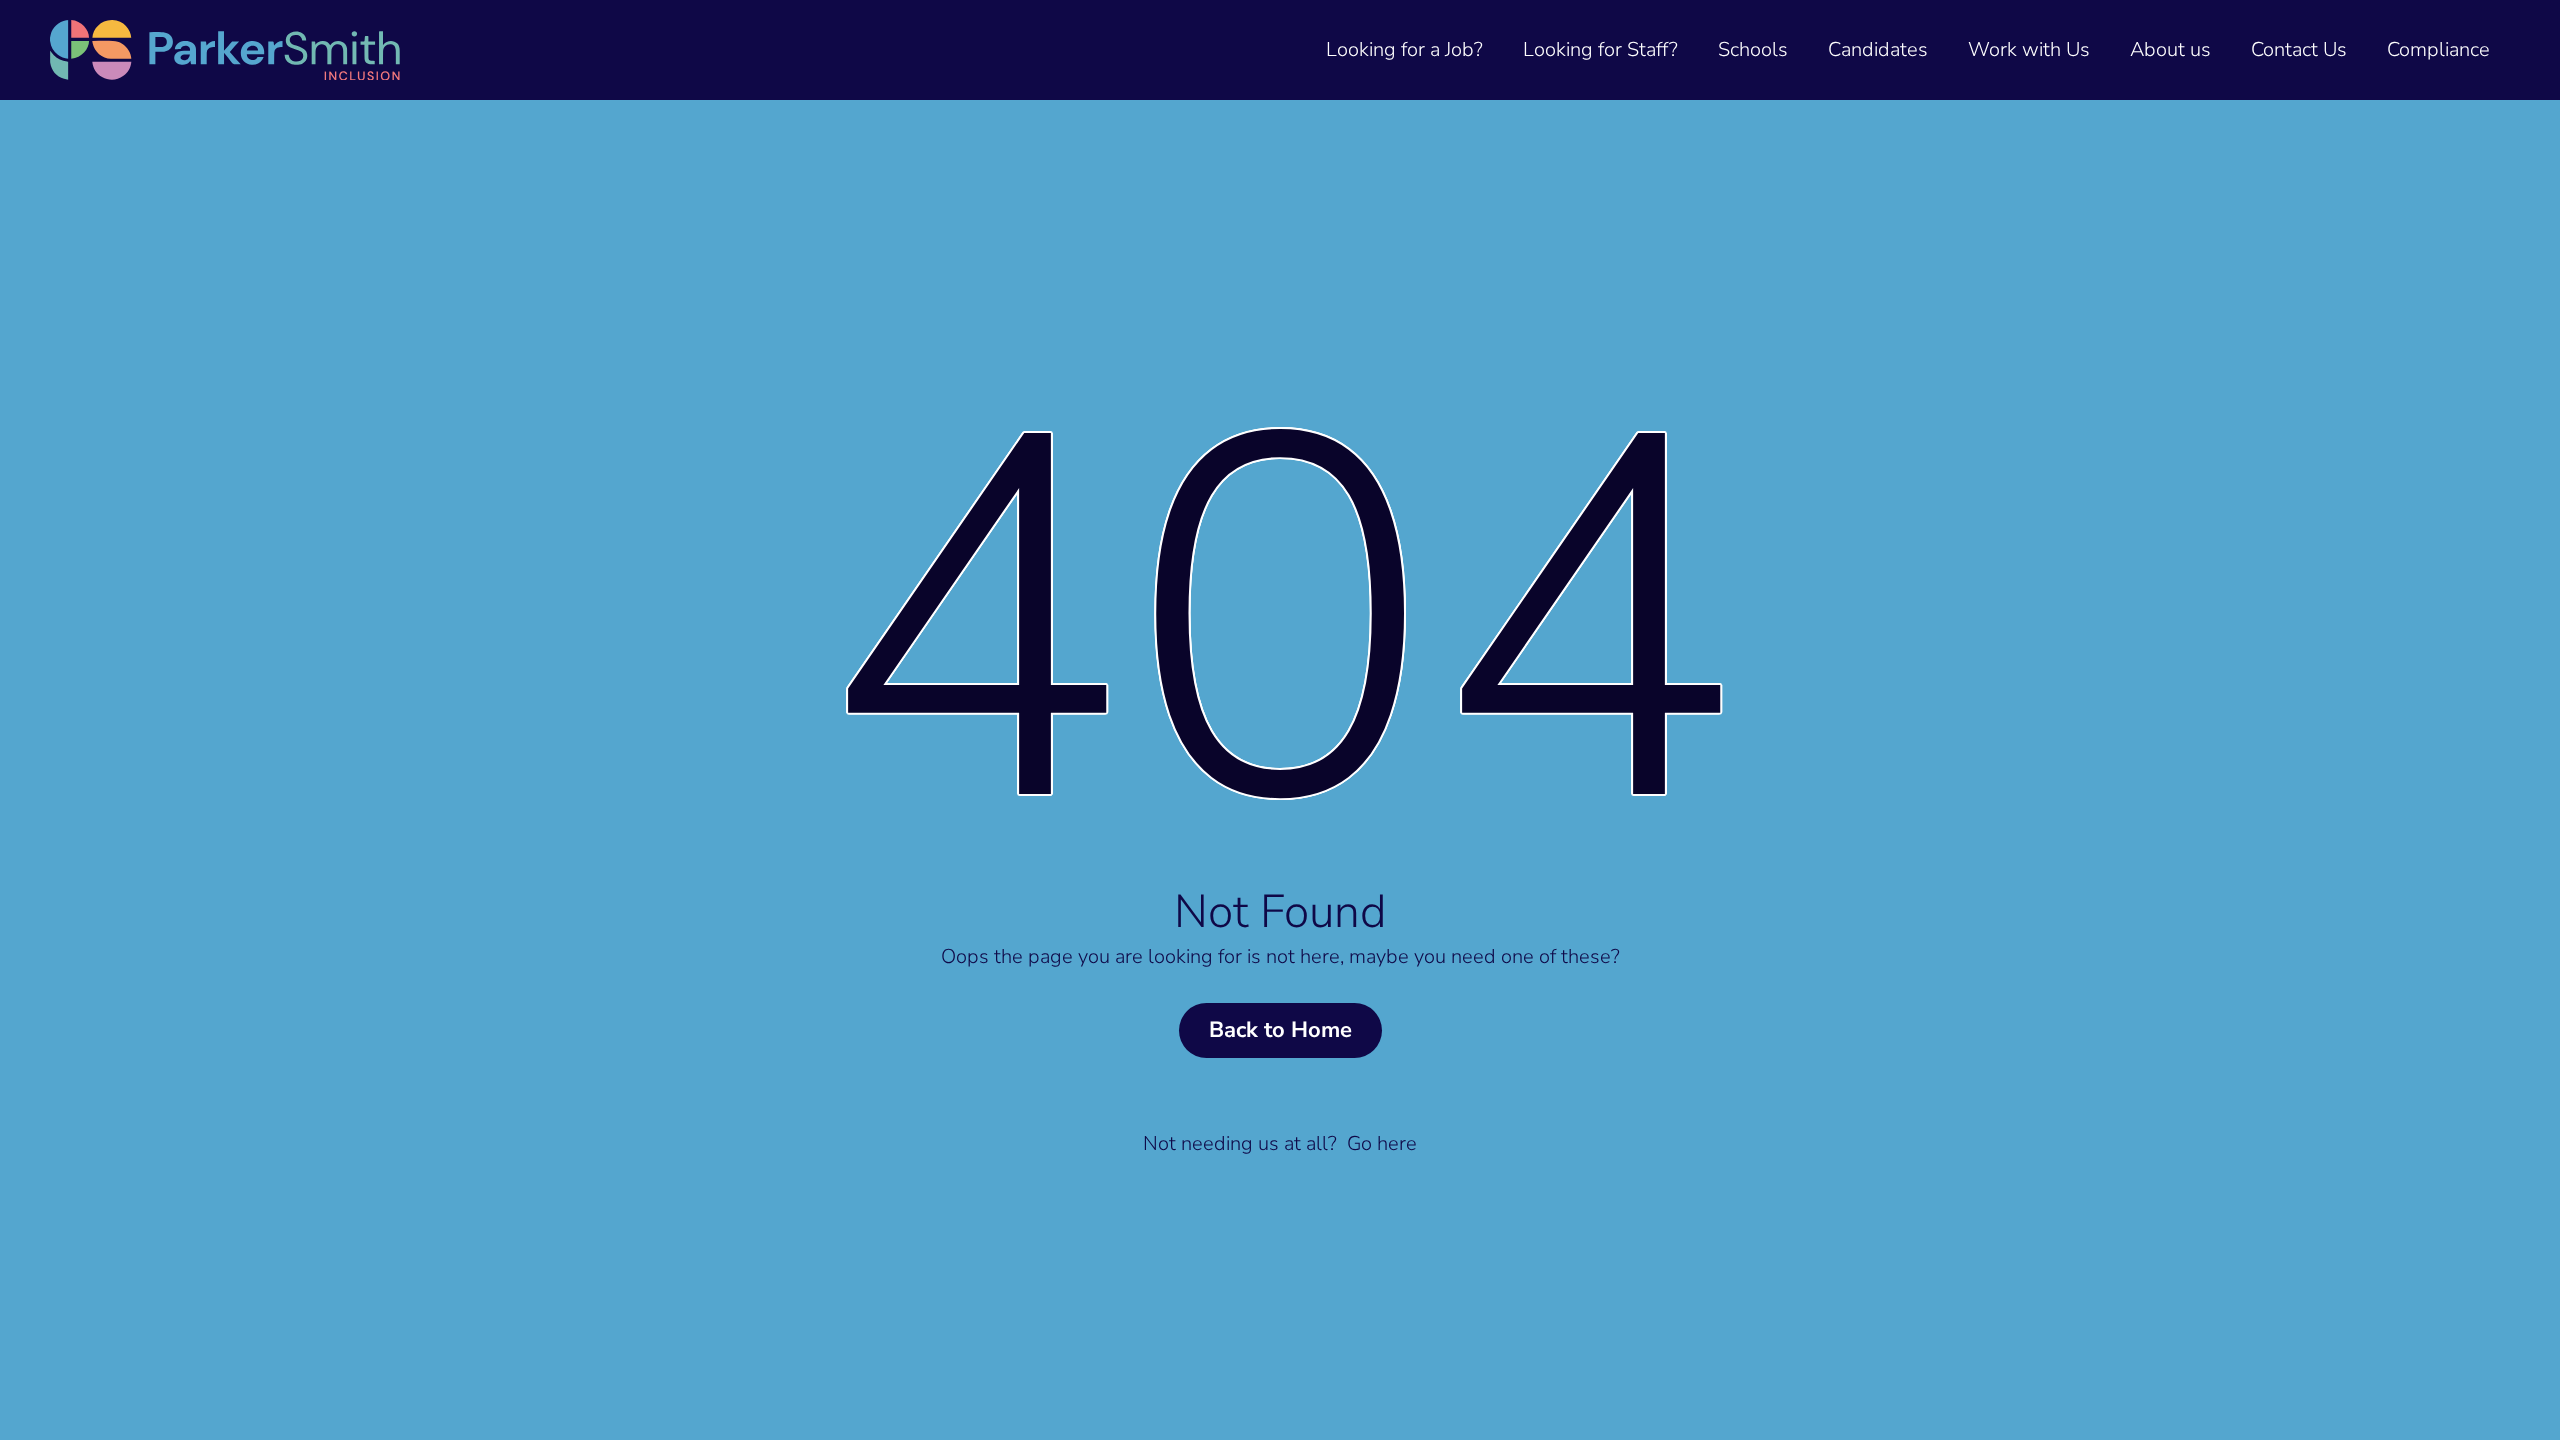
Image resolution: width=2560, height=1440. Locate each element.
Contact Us (2299, 49)
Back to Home (1280, 1030)
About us (2170, 49)
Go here (1382, 1143)
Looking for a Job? (1404, 49)
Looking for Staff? (1600, 49)
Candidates (1878, 49)
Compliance (2438, 49)
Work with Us (2029, 49)
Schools (1753, 49)
